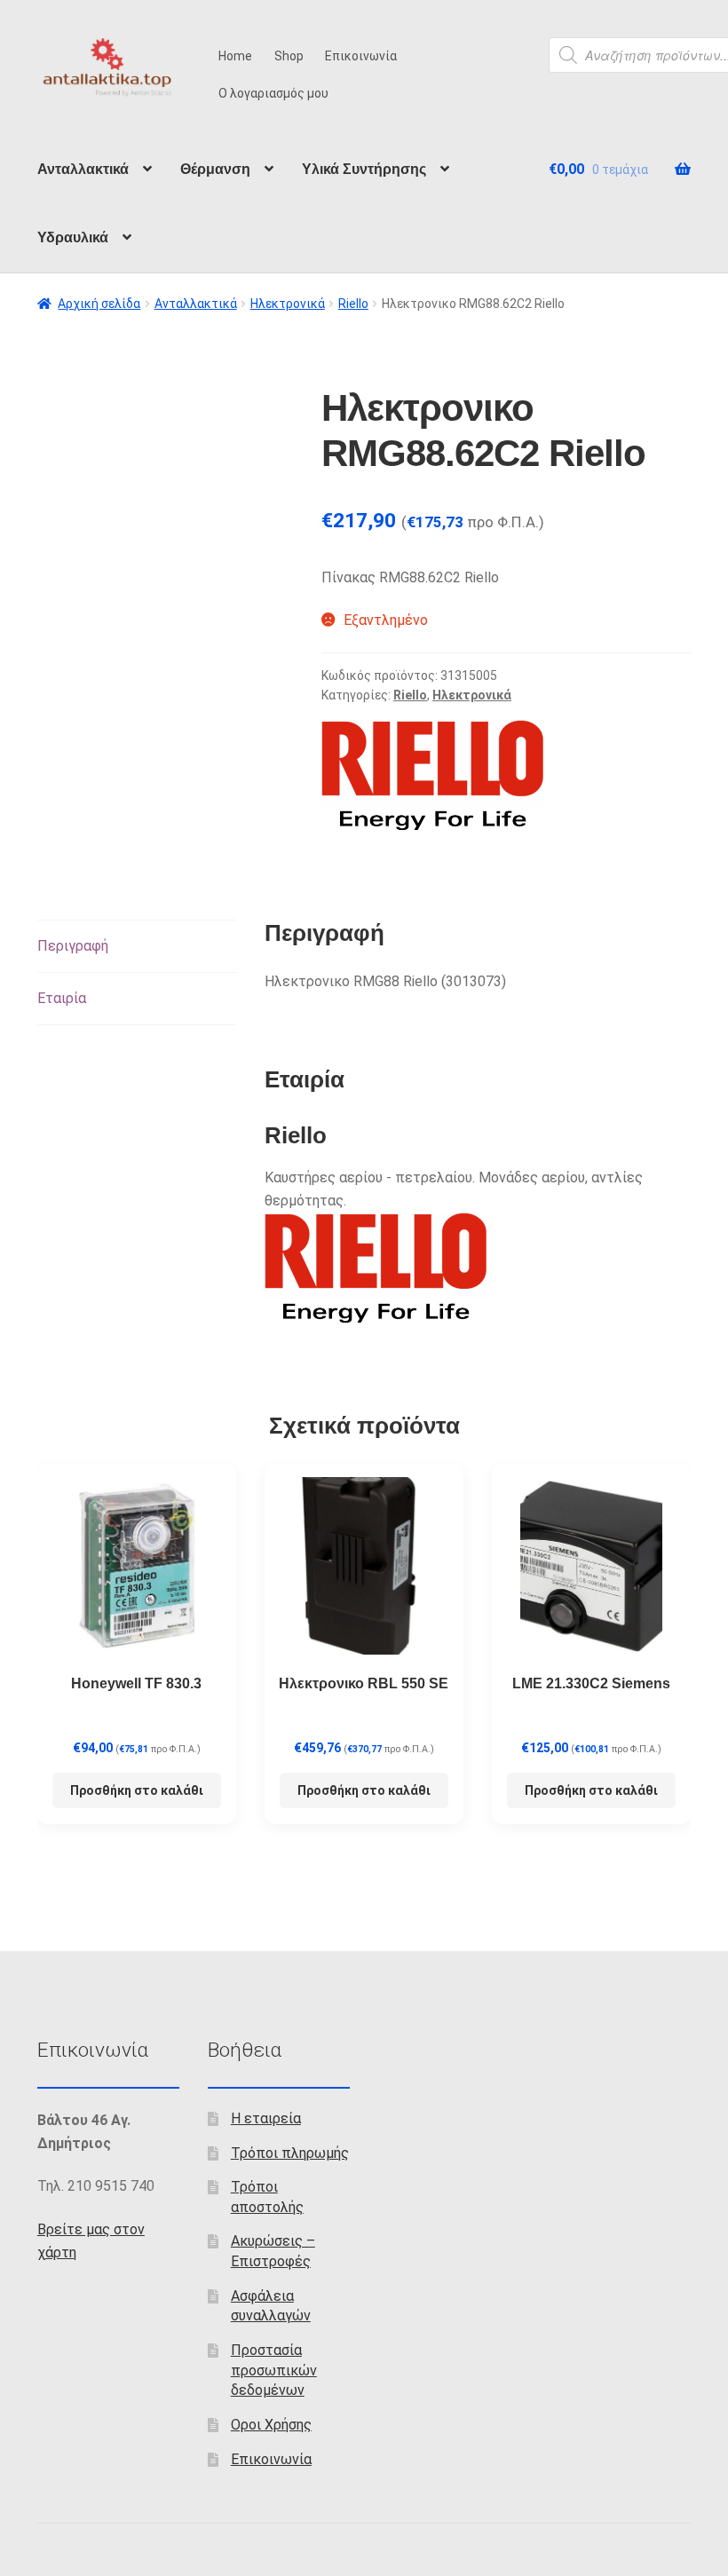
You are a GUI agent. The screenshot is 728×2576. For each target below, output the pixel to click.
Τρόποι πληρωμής (290, 2153)
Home (235, 56)
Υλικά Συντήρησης (364, 169)
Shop (289, 56)
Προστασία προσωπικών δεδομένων (274, 2370)
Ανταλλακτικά (83, 169)
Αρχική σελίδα (99, 304)
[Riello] (432, 775)
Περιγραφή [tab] (73, 946)
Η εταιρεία (266, 2118)
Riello (353, 304)
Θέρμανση (215, 169)
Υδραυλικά (73, 237)
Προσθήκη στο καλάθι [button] (137, 1790)
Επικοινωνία (361, 56)
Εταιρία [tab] (62, 998)
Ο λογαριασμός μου (273, 93)
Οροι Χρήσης (271, 2425)
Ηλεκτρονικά (288, 304)
